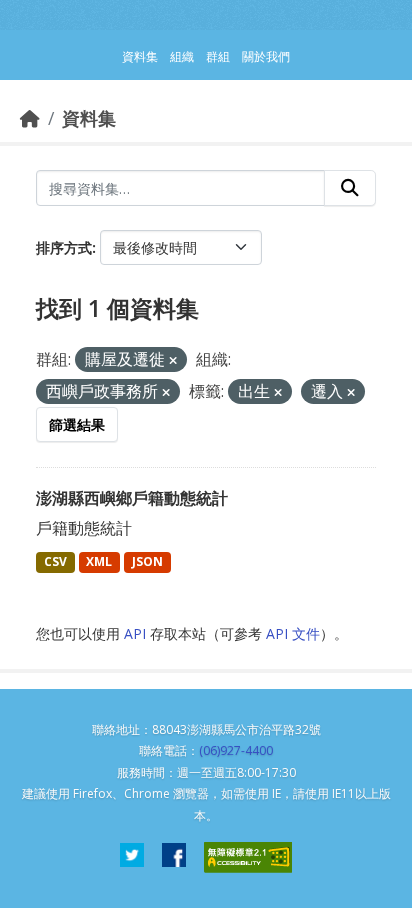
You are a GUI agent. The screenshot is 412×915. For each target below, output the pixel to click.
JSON (147, 561)
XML (99, 561)
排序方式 (64, 247)
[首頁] (30, 118)
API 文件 (293, 633)
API (135, 633)
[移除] (173, 360)
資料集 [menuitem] (140, 56)
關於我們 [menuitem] (266, 56)
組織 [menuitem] (182, 56)
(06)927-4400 (236, 750)
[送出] (350, 188)
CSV (55, 561)
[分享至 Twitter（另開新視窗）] (132, 857)
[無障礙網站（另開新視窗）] (248, 857)
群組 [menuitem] (218, 56)
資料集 (89, 118)
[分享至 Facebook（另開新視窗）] (174, 857)
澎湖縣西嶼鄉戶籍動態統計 (132, 498)
